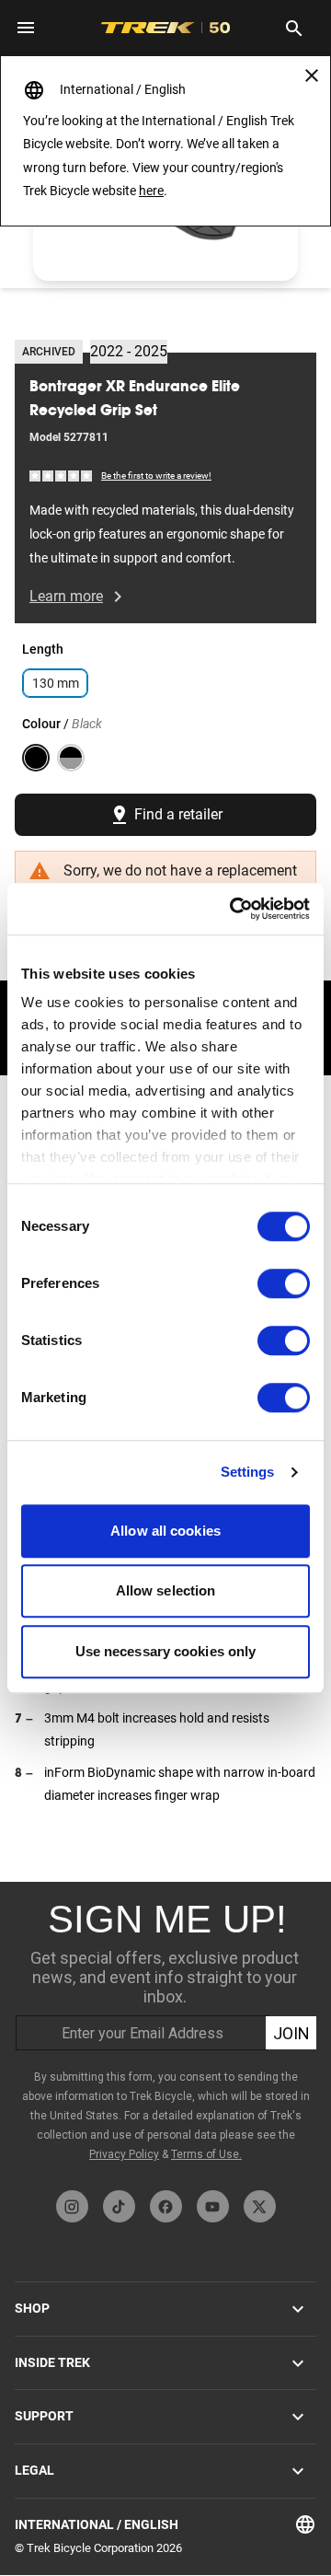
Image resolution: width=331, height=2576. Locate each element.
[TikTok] (119, 2206)
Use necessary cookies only (166, 1651)
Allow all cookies (165, 1531)
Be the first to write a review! (156, 476)
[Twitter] (260, 2206)
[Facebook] (166, 2206)
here (151, 191)
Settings (248, 1472)
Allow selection (166, 1590)
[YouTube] (213, 2206)
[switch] (284, 1283)
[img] (62, 475)
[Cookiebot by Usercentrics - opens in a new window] (234, 909)
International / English (97, 2524)
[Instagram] (72, 2206)
